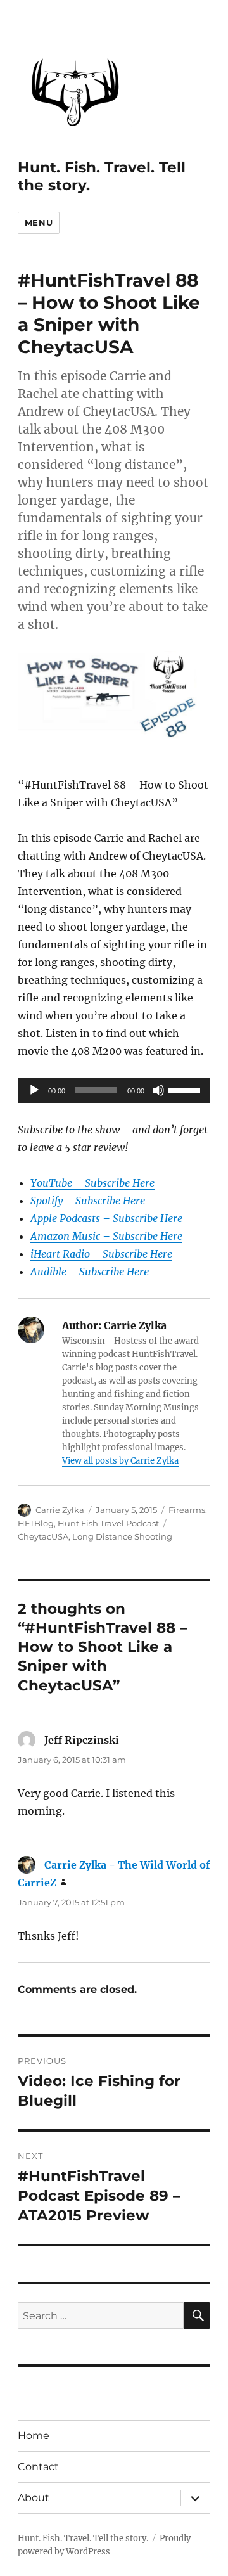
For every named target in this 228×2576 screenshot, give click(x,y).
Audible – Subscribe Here (90, 1272)
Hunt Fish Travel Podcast (108, 1523)
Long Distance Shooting (122, 1536)
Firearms (187, 1510)
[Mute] (158, 1090)
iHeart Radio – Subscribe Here (101, 1254)
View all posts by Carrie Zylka (120, 1461)
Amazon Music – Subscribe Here (106, 1236)
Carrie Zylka (60, 1510)
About (34, 2498)
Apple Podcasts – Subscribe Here (106, 1218)
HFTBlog (36, 1523)
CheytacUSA (43, 1536)
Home (34, 2436)
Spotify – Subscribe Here (88, 1201)
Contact (38, 2467)
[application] (114, 1090)
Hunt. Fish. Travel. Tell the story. (83, 2538)
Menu (39, 222)
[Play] (34, 1090)
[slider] (186, 1089)
